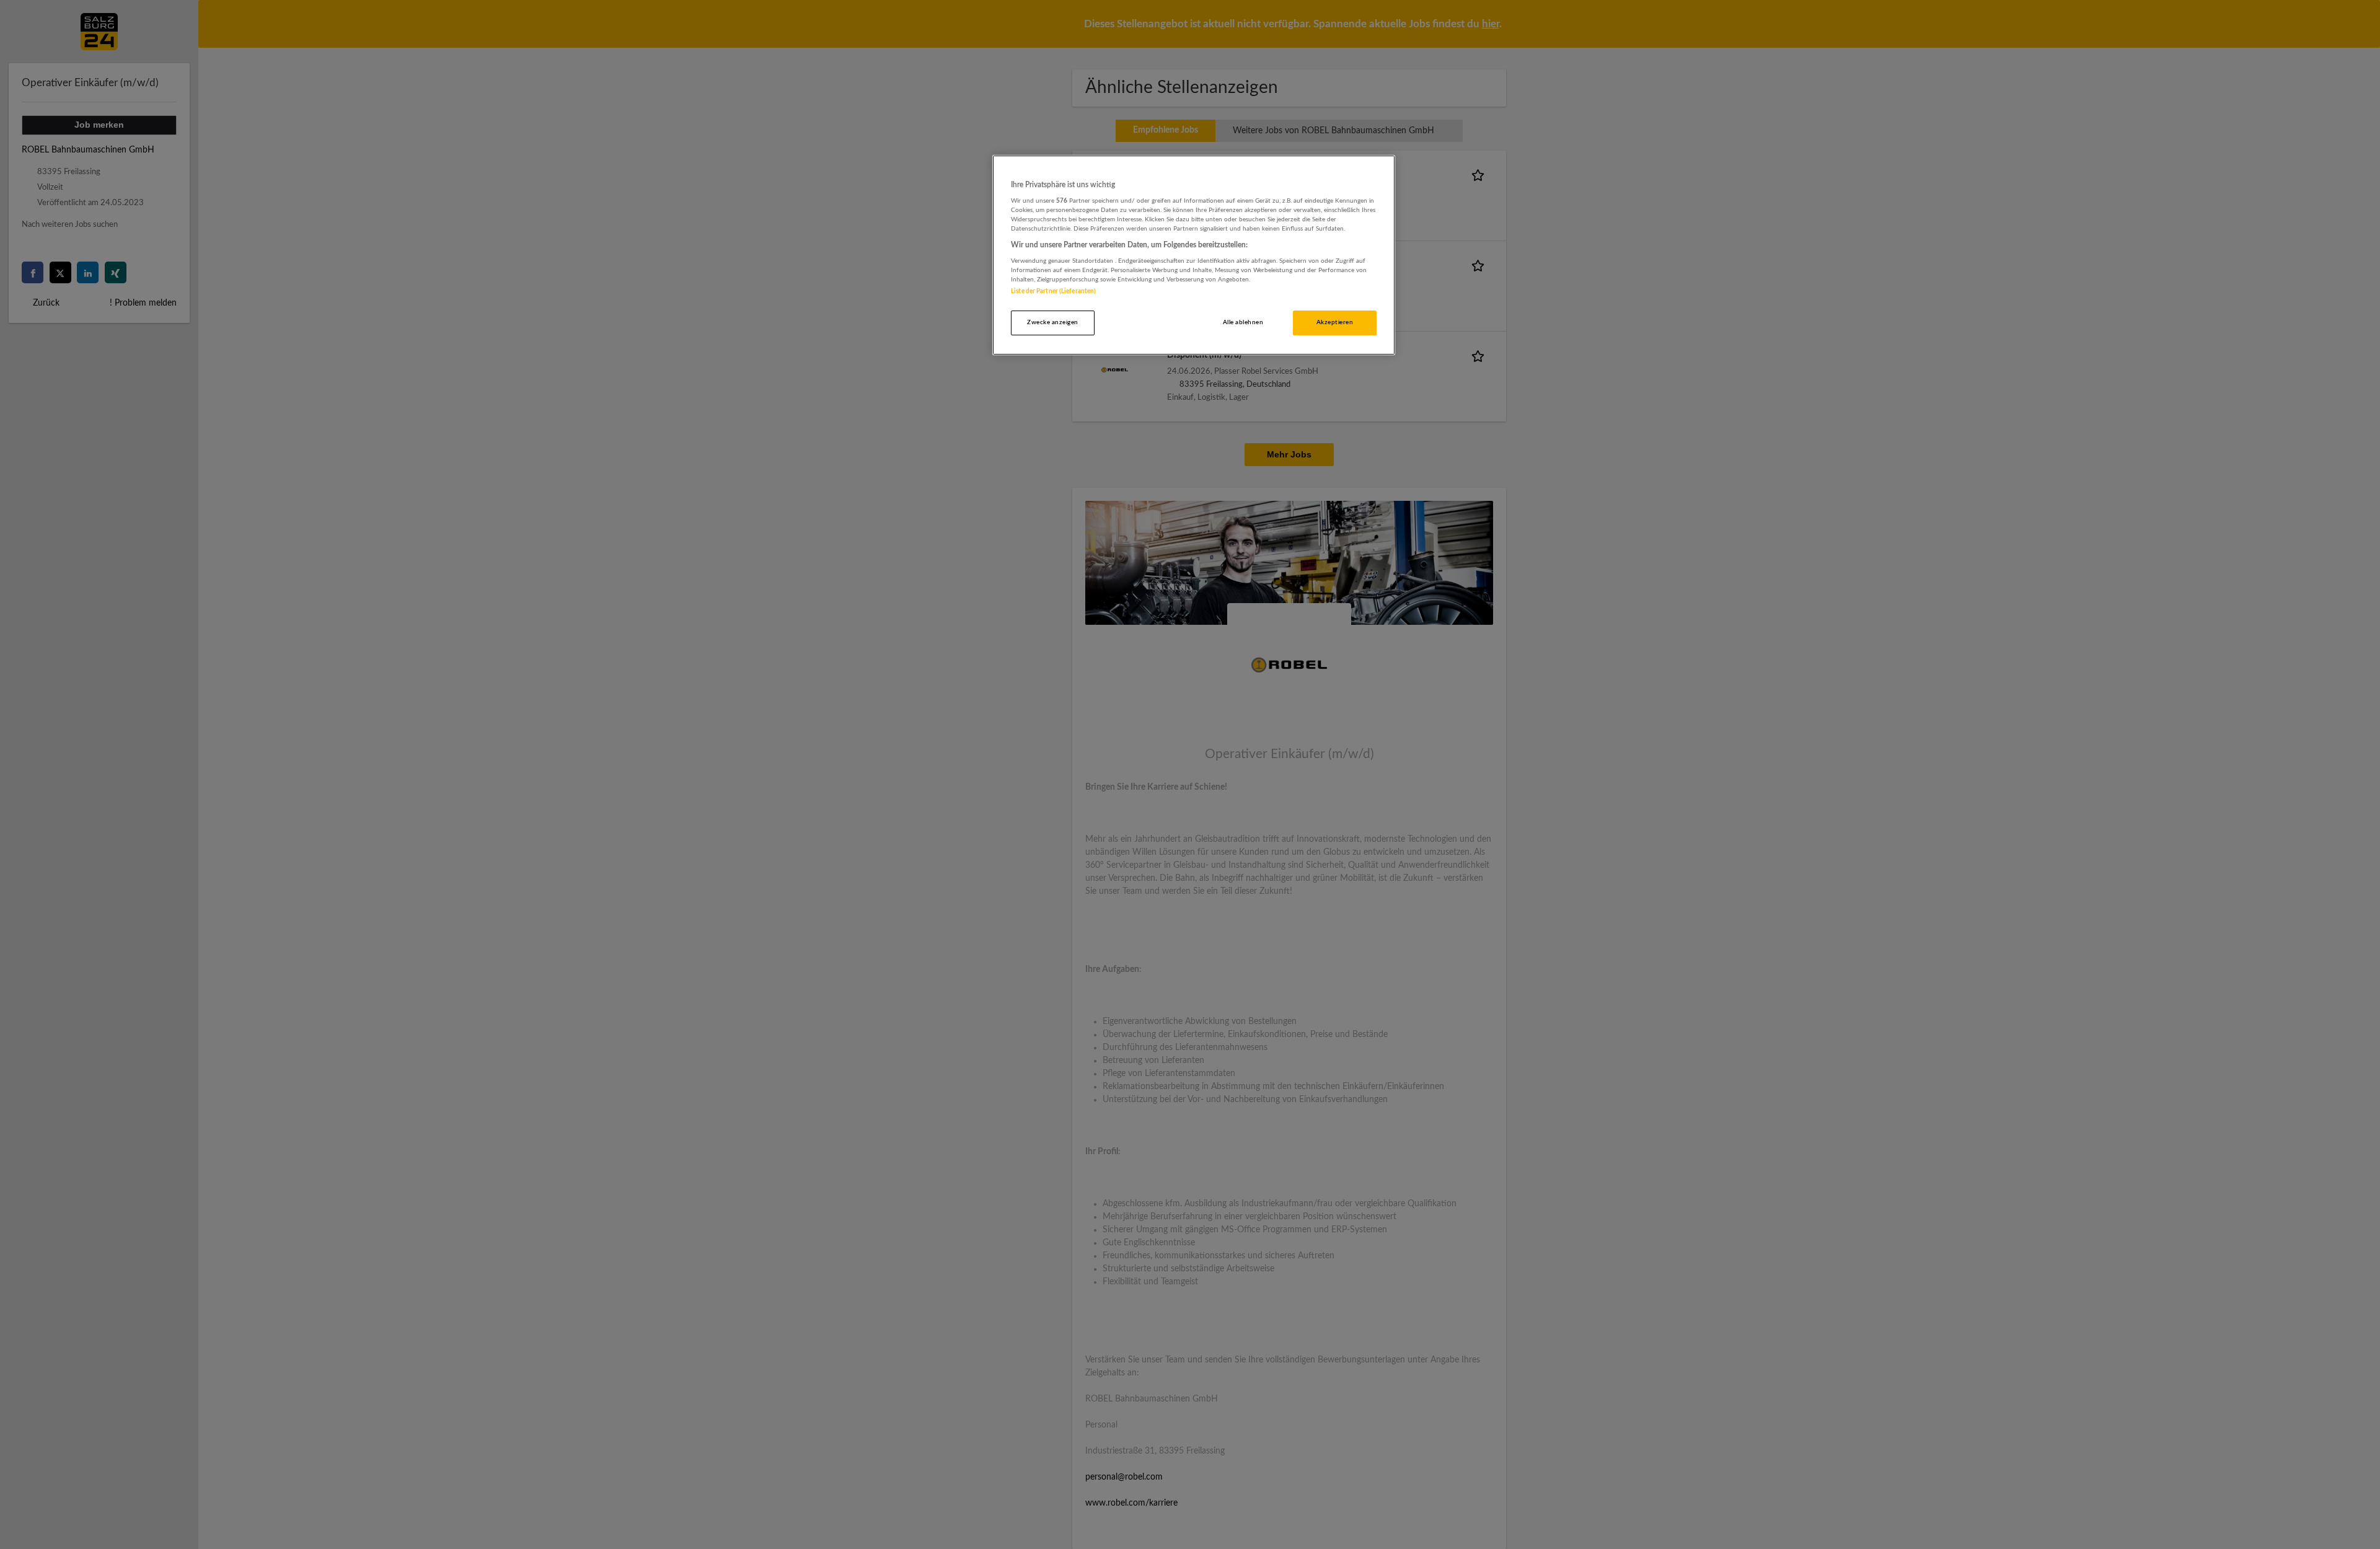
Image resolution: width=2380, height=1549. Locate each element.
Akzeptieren (1335, 322)
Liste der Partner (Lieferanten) (1053, 291)
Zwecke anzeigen (1052, 322)
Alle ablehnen (1243, 322)
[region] (1194, 255)
